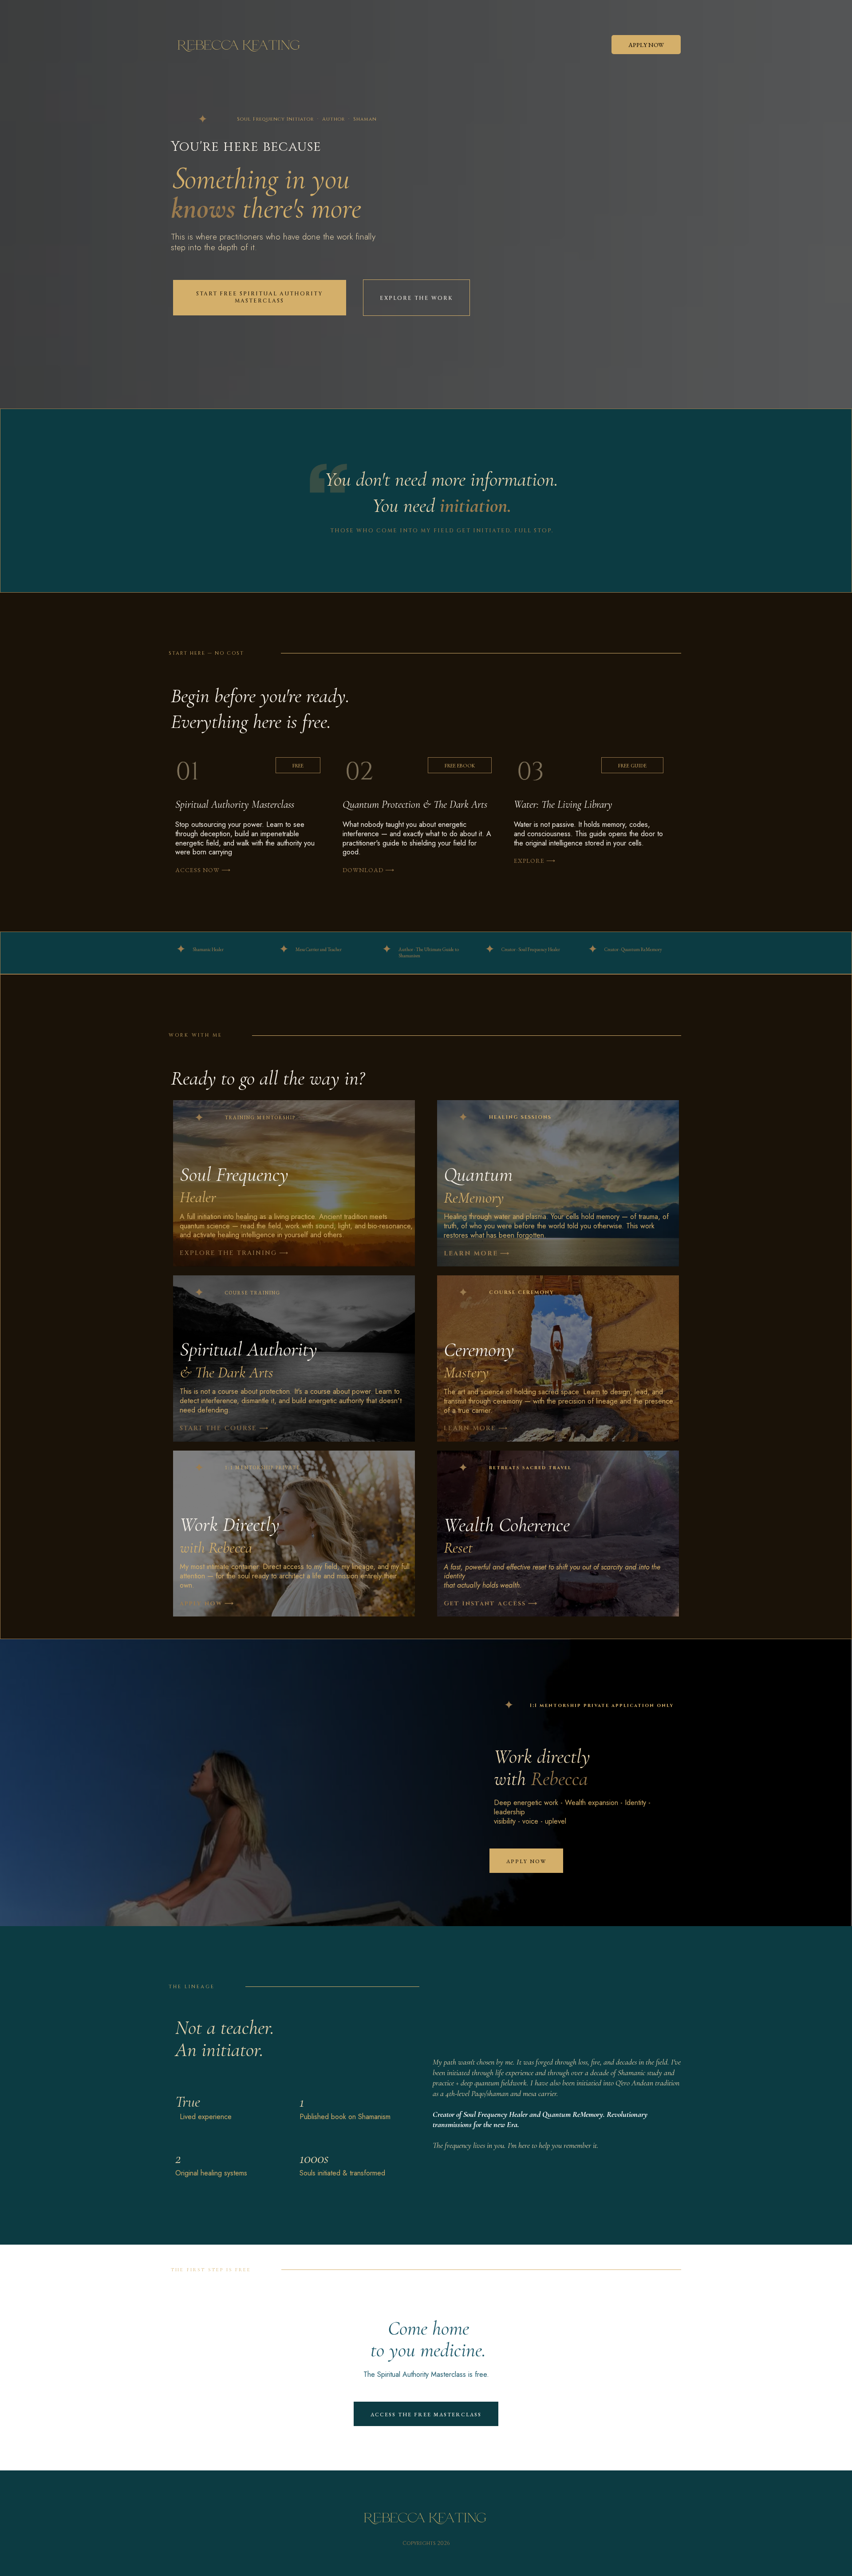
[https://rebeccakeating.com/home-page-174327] (415, 772)
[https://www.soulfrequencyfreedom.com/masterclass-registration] (243, 772)
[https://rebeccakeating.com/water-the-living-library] (586, 772)
